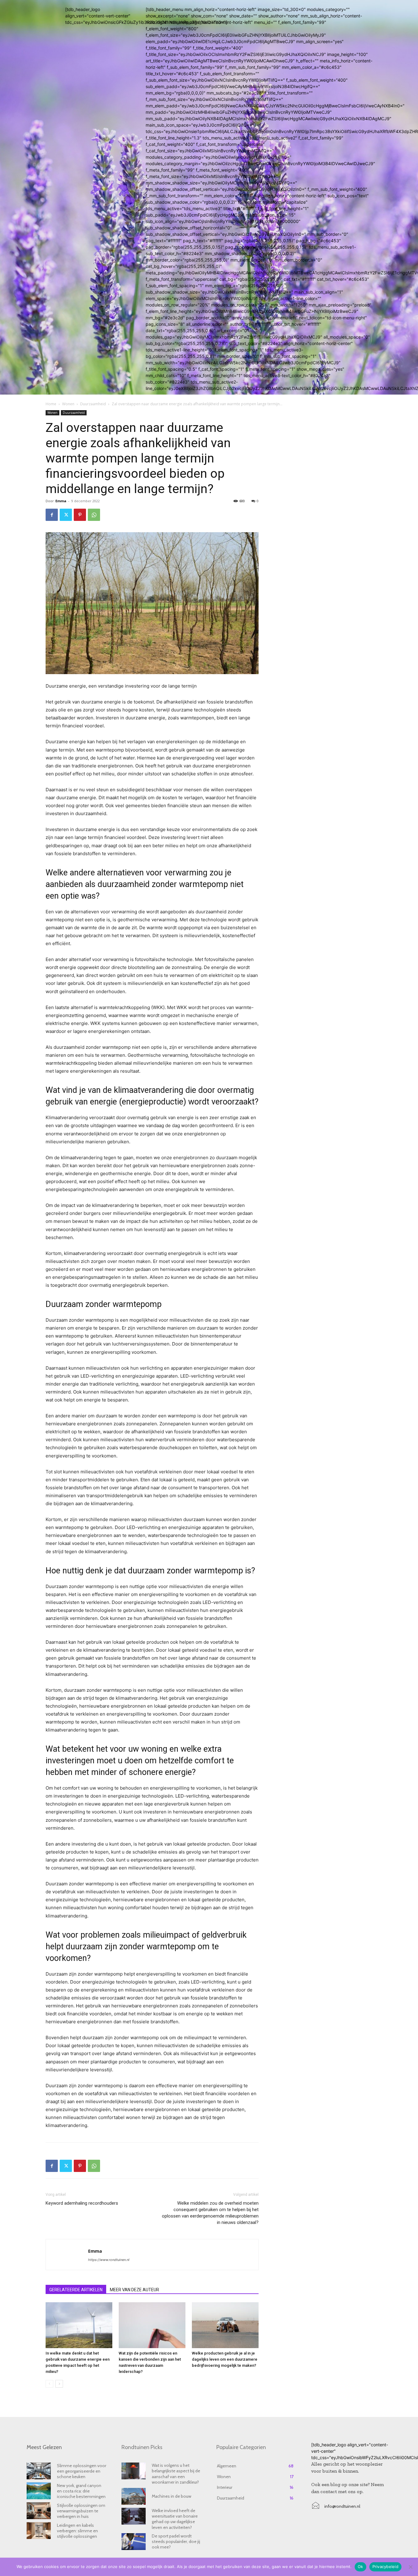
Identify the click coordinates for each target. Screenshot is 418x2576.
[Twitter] (66, 515)
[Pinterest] (80, 515)
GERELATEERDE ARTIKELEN (76, 2290)
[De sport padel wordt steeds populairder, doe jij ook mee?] (134, 2542)
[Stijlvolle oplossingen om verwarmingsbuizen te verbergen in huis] (39, 2511)
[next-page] (59, 2384)
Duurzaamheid (93, 404)
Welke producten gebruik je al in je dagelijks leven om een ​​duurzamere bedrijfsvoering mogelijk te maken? (225, 2359)
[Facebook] (52, 515)
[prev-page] (49, 2384)
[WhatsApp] (94, 515)
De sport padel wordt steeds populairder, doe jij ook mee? (176, 2541)
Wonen (68, 404)
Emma (61, 501)
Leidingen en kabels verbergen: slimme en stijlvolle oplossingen (77, 2531)
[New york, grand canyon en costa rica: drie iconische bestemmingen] (39, 2491)
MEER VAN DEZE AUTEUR (134, 2290)
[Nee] (410, 2567)
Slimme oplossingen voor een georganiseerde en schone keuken (82, 2471)
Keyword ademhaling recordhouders (82, 2203)
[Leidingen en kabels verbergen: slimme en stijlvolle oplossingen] (39, 2531)
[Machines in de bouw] (134, 2496)
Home (51, 404)
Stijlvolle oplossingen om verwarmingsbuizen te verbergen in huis (81, 2511)
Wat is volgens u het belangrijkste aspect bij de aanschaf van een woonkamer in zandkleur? (176, 2474)
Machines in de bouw (172, 2496)
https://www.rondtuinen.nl (109, 2260)
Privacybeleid (385, 2567)
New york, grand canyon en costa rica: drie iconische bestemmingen (81, 2491)
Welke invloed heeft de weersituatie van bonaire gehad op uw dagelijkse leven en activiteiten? (175, 2519)
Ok (360, 2567)
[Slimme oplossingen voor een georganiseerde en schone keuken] (39, 2471)
